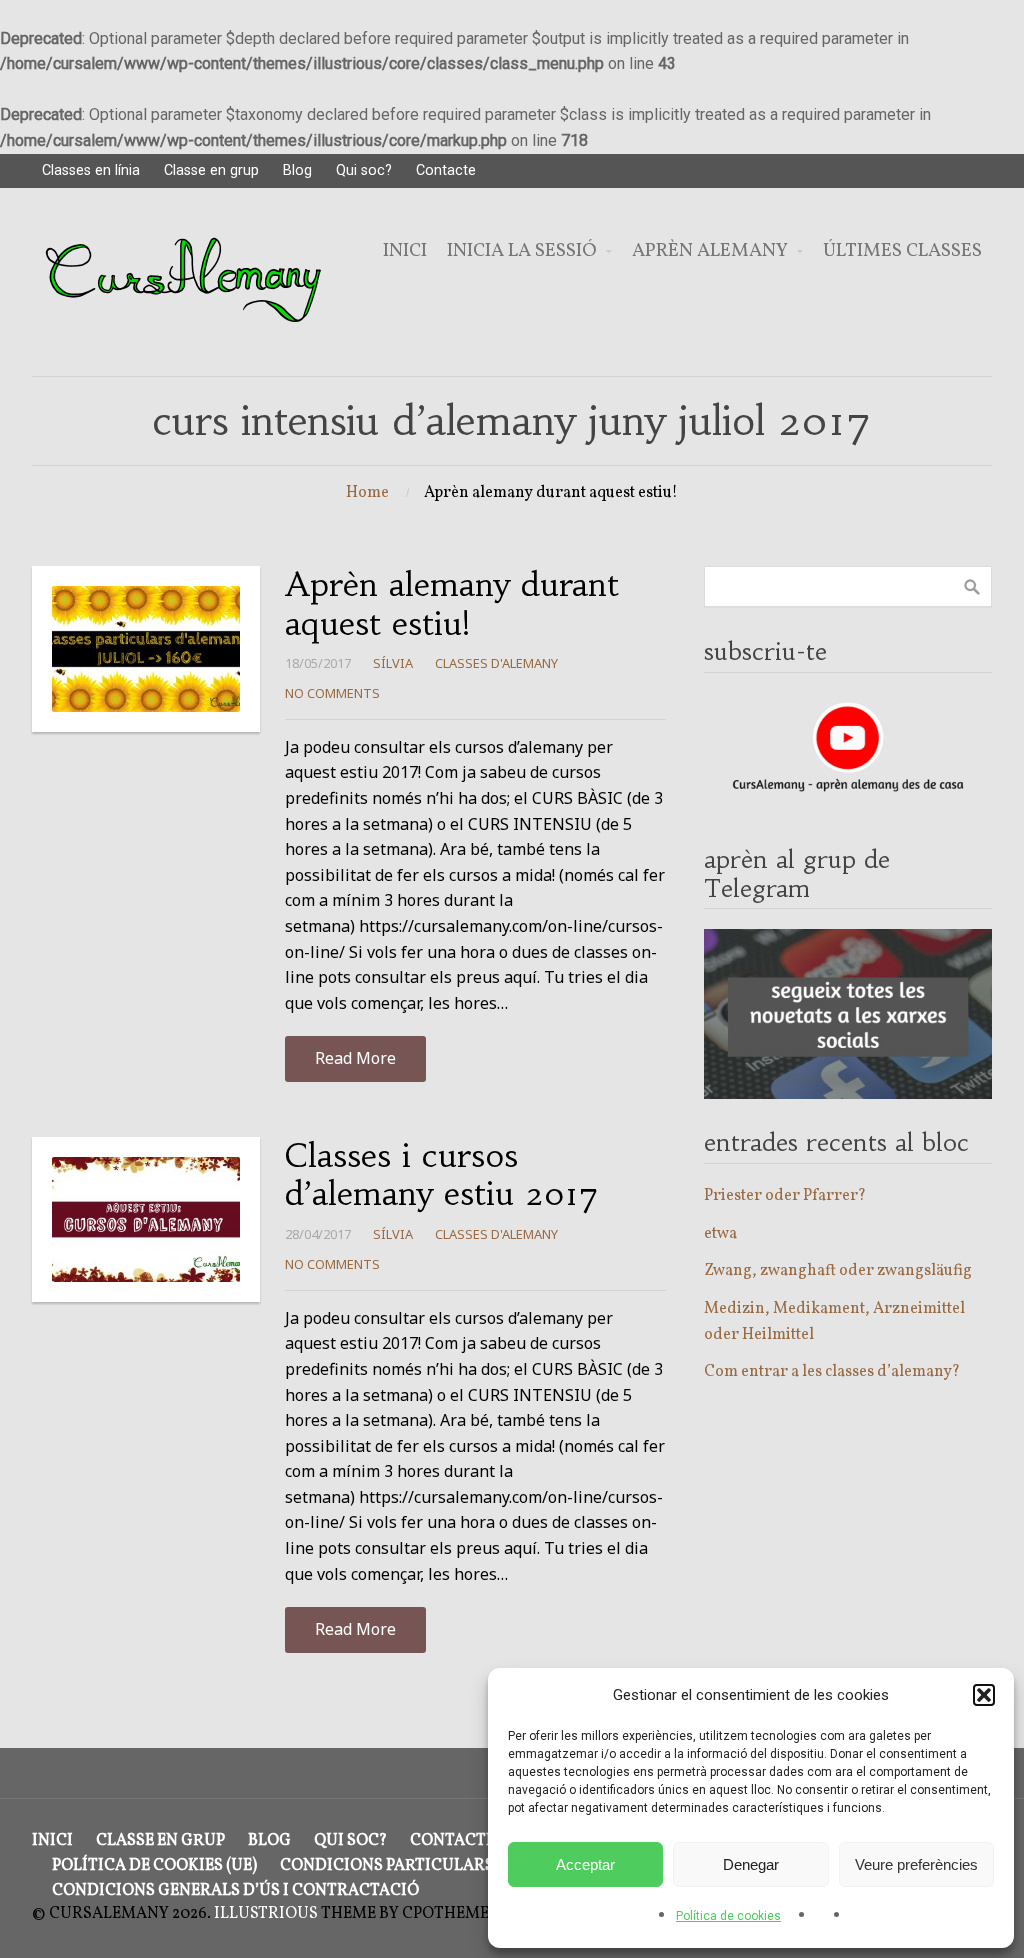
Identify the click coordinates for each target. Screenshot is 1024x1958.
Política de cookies (728, 1916)
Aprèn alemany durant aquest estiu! (452, 604)
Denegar (751, 1864)
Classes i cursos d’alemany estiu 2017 (442, 1175)
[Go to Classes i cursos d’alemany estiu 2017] (146, 1219)
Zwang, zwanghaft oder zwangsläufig (838, 1271)
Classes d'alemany (496, 663)
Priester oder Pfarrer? (785, 1196)
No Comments (332, 693)
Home (367, 493)
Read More (355, 1058)
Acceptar (585, 1864)
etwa (720, 1234)
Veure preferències (916, 1864)
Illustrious (266, 1914)
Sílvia (393, 663)
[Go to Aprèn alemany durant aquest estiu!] (146, 648)
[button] (984, 1695)
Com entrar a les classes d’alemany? (832, 1372)
